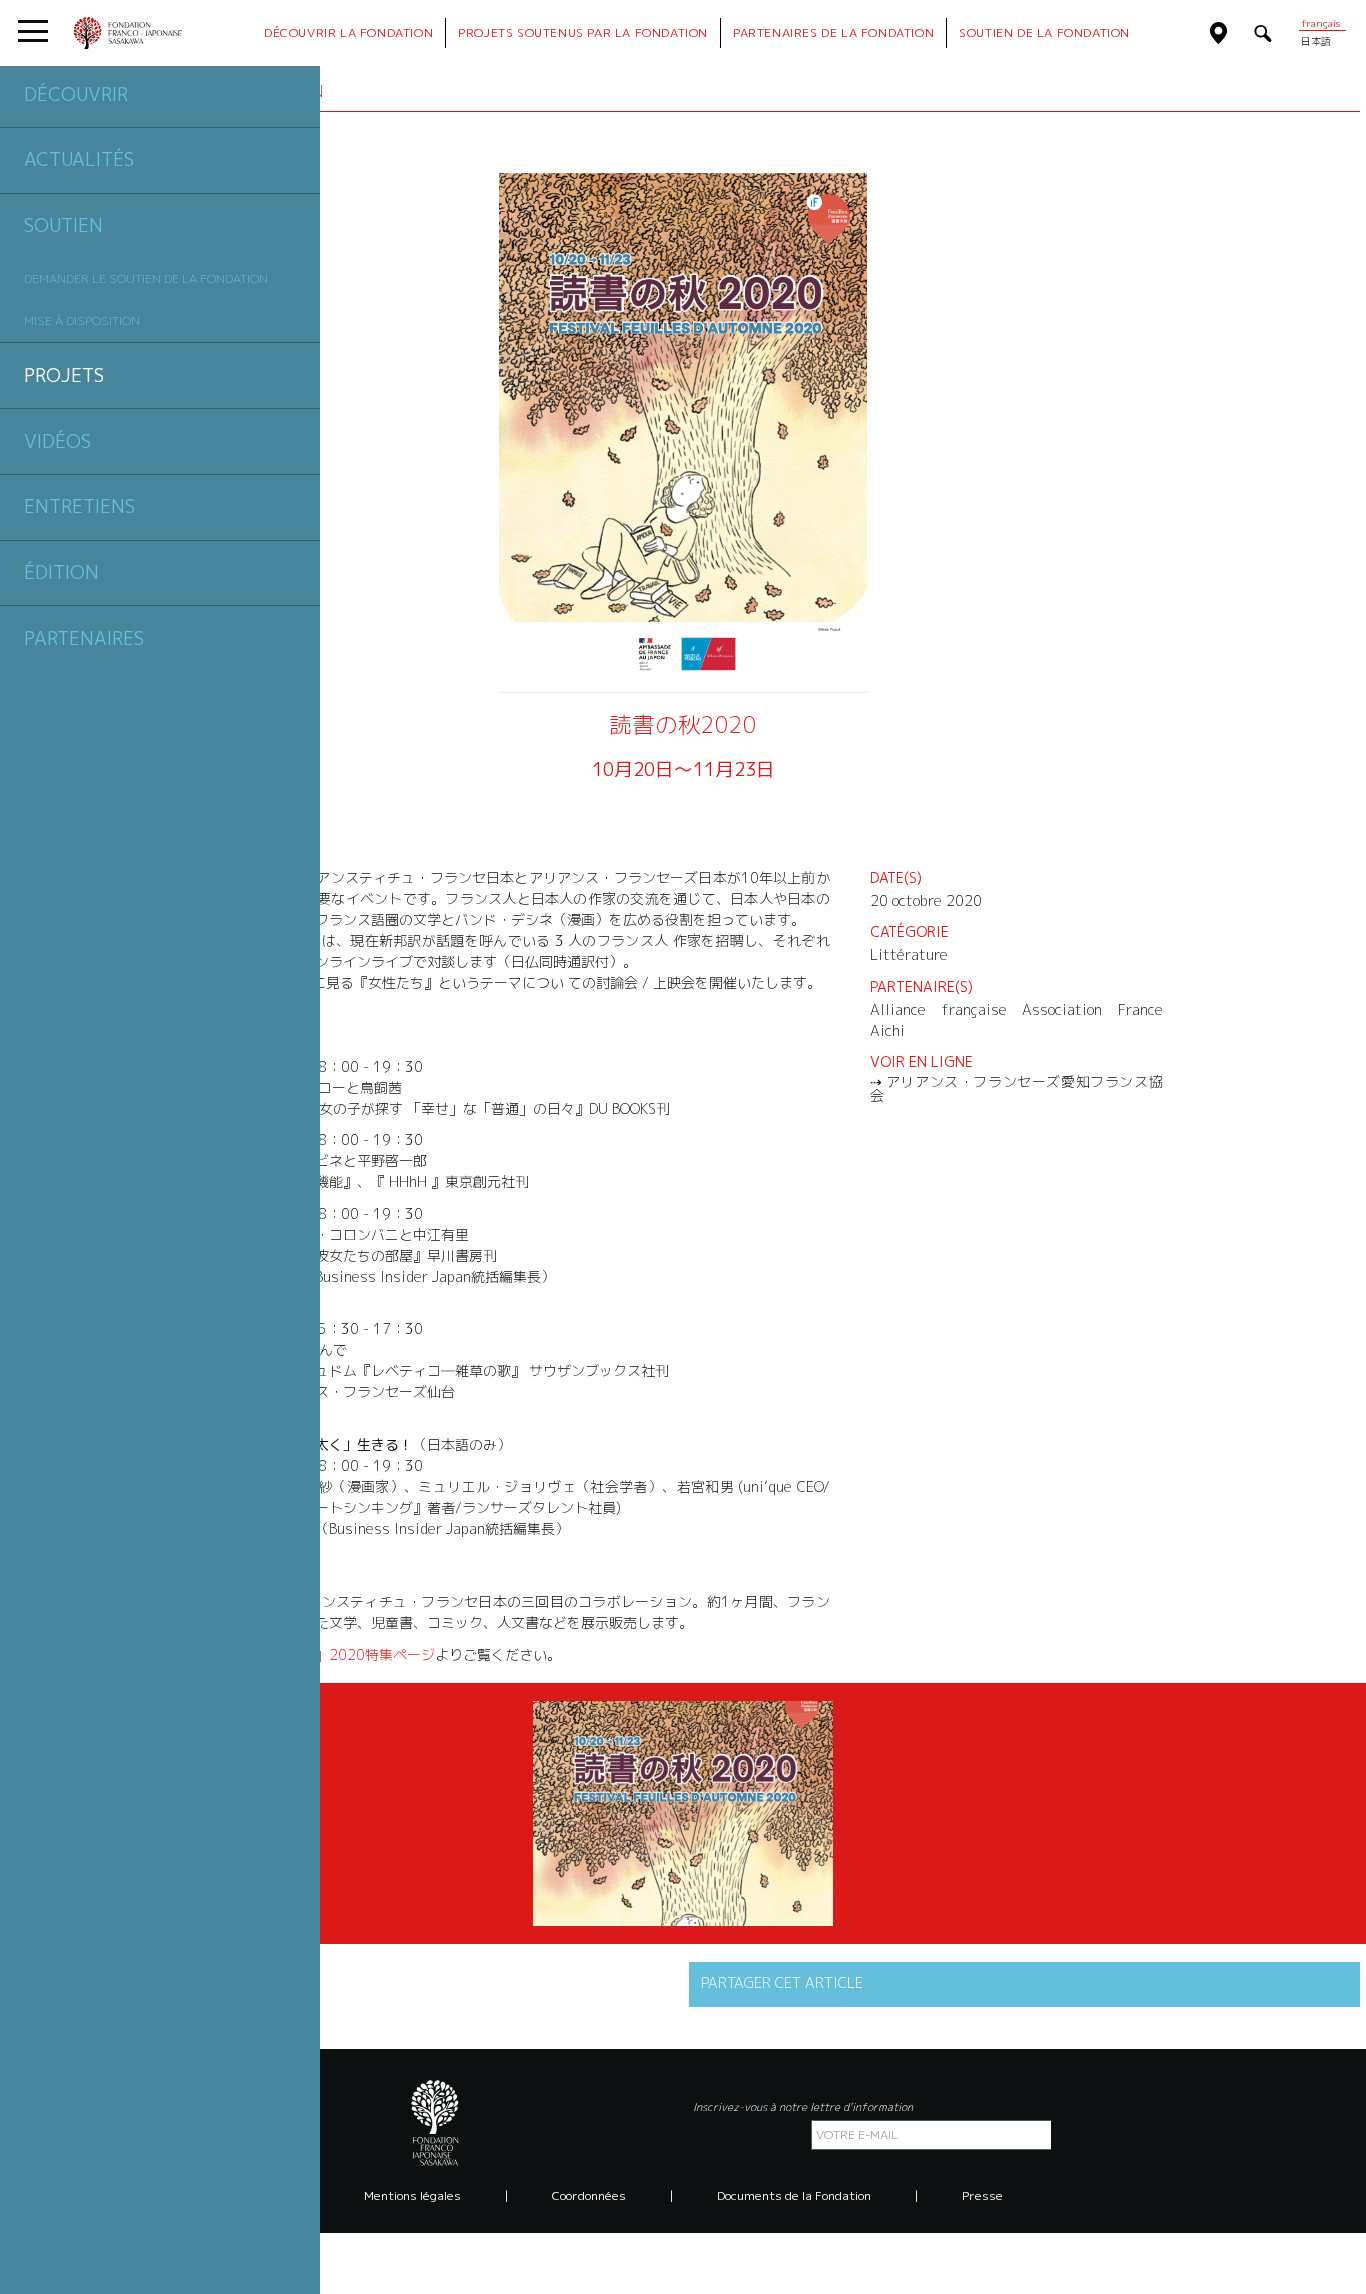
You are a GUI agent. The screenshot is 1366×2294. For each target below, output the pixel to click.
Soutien (63, 225)
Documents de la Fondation (794, 2196)
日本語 (1316, 41)
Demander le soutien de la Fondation (146, 278)
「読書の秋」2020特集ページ (340, 1654)
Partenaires (84, 638)
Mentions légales (412, 2196)
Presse (982, 2196)
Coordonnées (589, 2196)
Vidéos (57, 441)
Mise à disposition (82, 320)
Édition (61, 572)
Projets (64, 375)
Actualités (79, 159)
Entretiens (79, 506)
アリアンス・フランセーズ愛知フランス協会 (1016, 1089)
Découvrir (76, 94)
